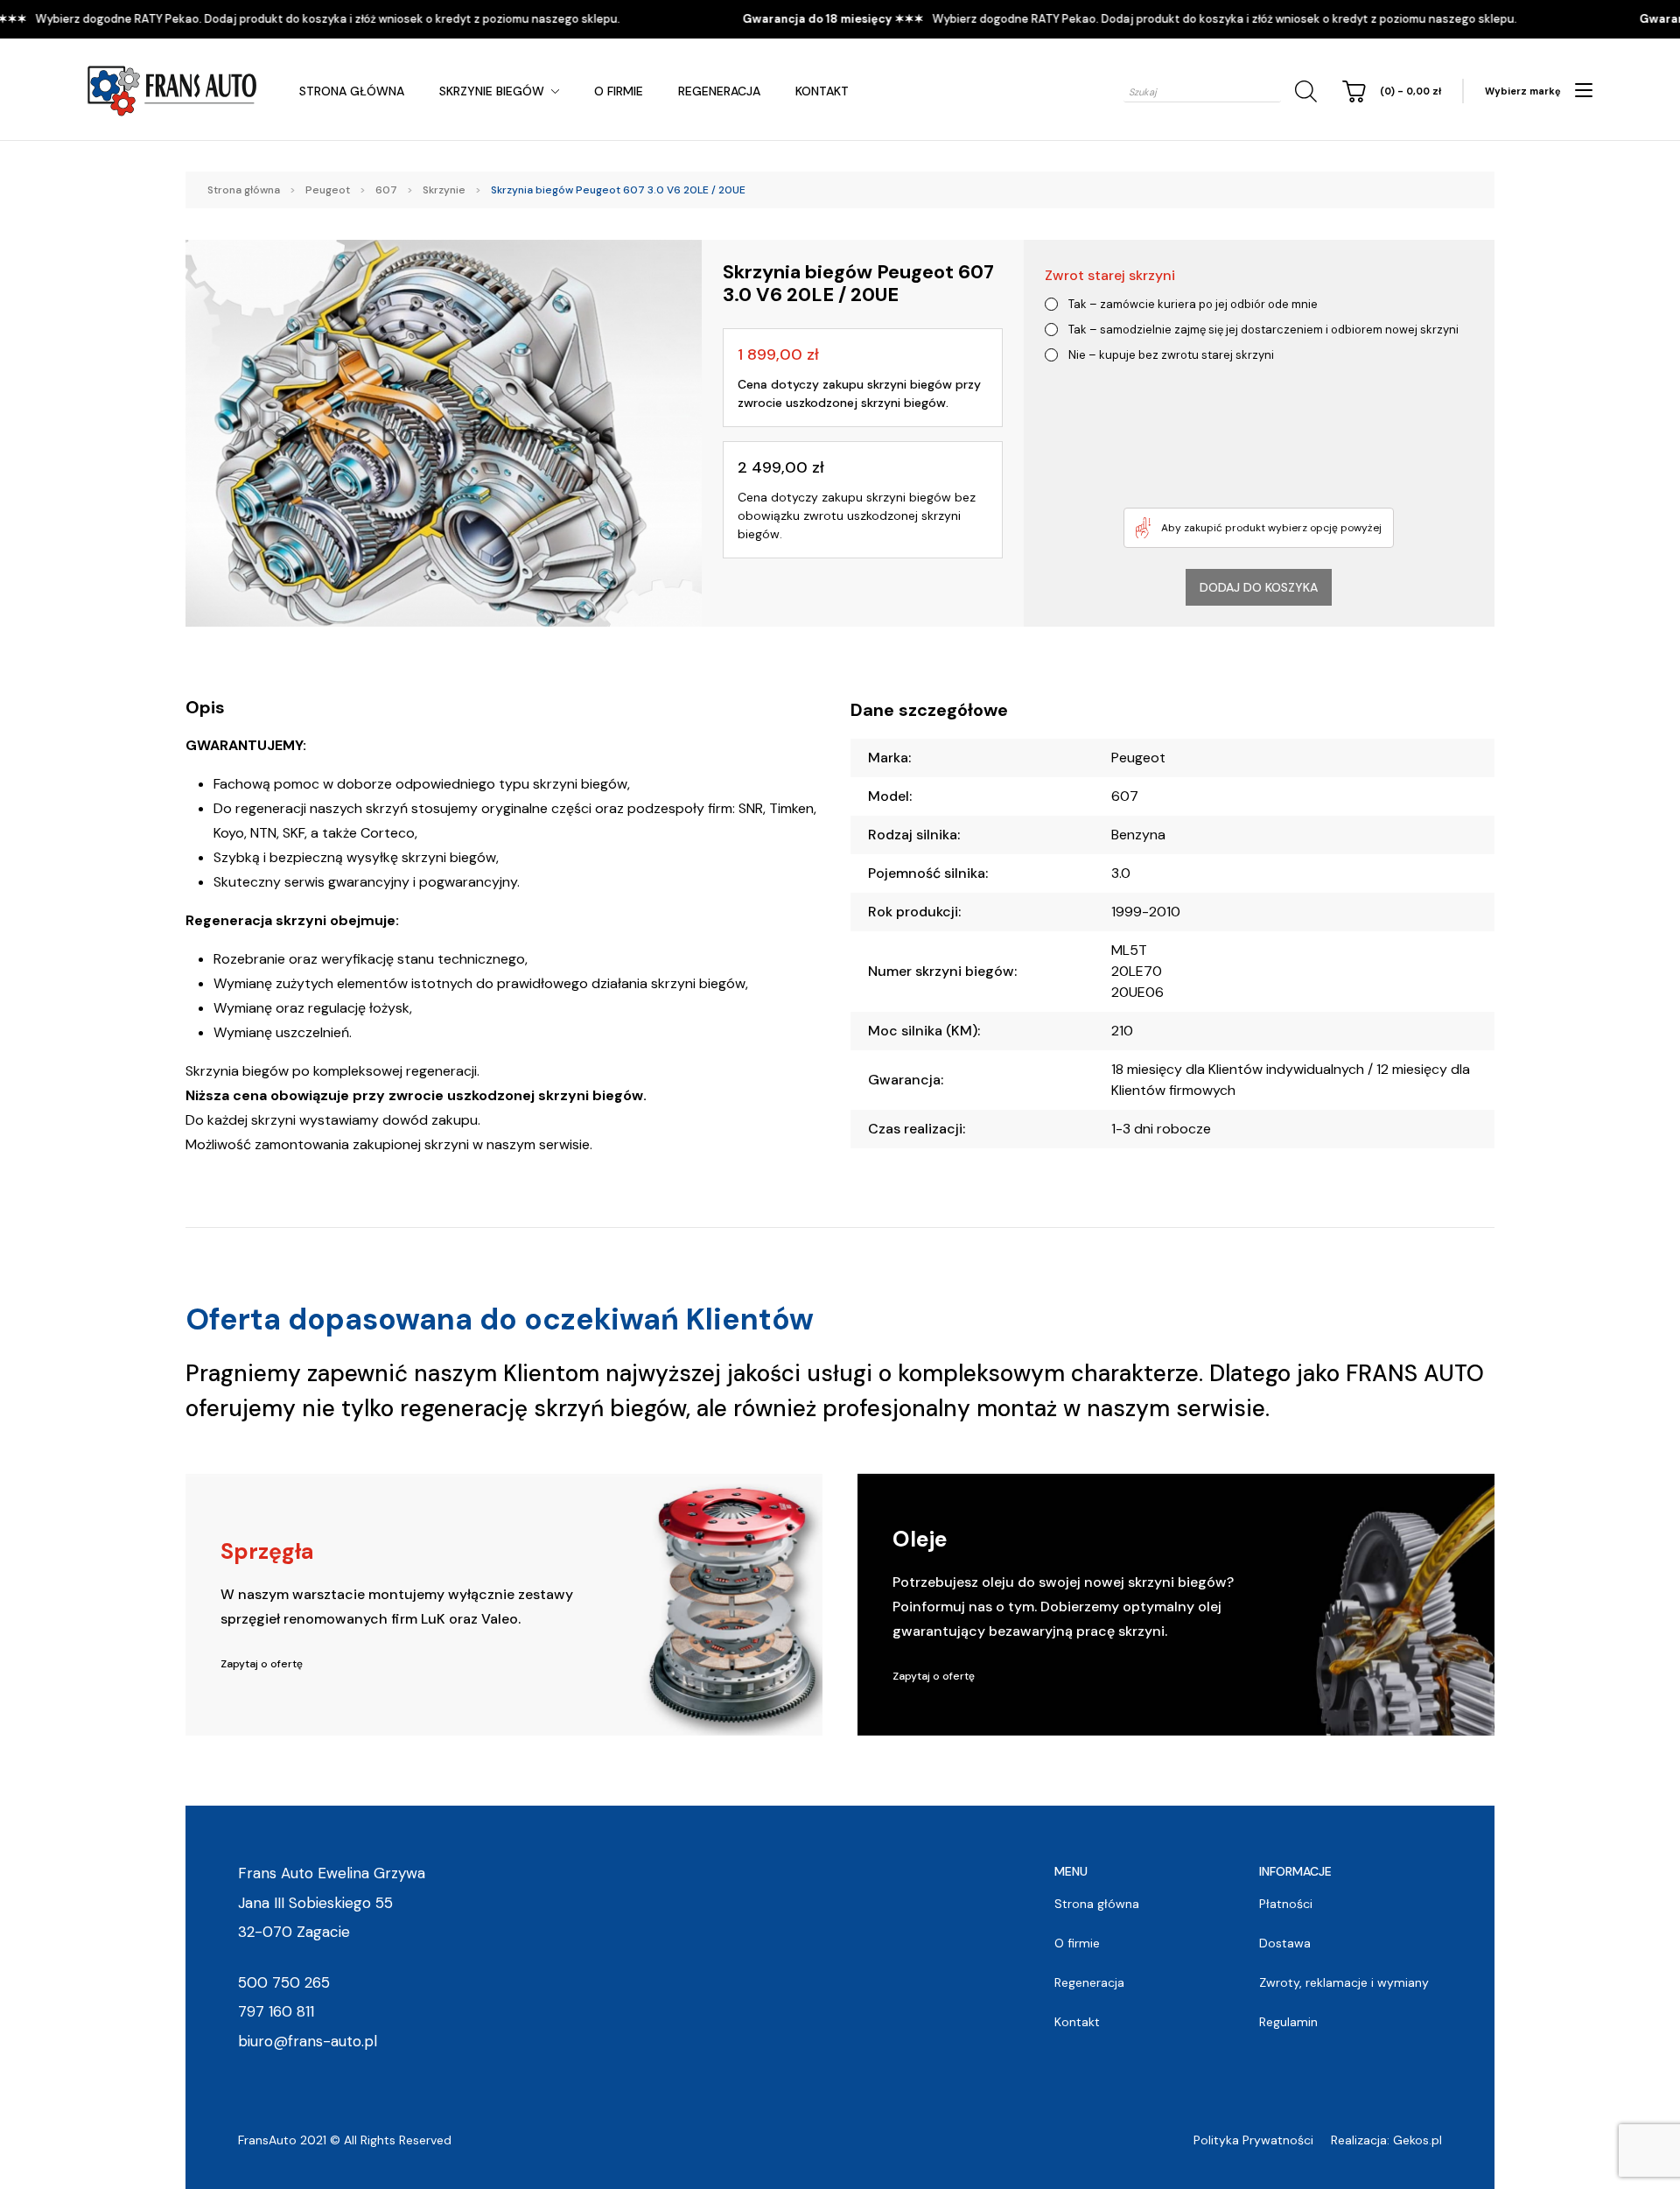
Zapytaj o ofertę (262, 1664)
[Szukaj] (1303, 91)
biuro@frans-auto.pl (308, 2041)
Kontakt (822, 91)
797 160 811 (276, 2011)
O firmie (619, 91)
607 (386, 190)
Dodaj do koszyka (1259, 587)
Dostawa (1285, 1943)
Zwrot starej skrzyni (1110, 275)
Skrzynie (444, 190)
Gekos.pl (1417, 2140)
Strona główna (352, 91)
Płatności (1286, 1904)
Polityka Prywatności (1253, 2140)
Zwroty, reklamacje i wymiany (1344, 1982)
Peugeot (328, 190)
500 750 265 (284, 1982)
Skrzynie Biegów (492, 91)
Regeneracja (719, 91)
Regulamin (1288, 2022)
